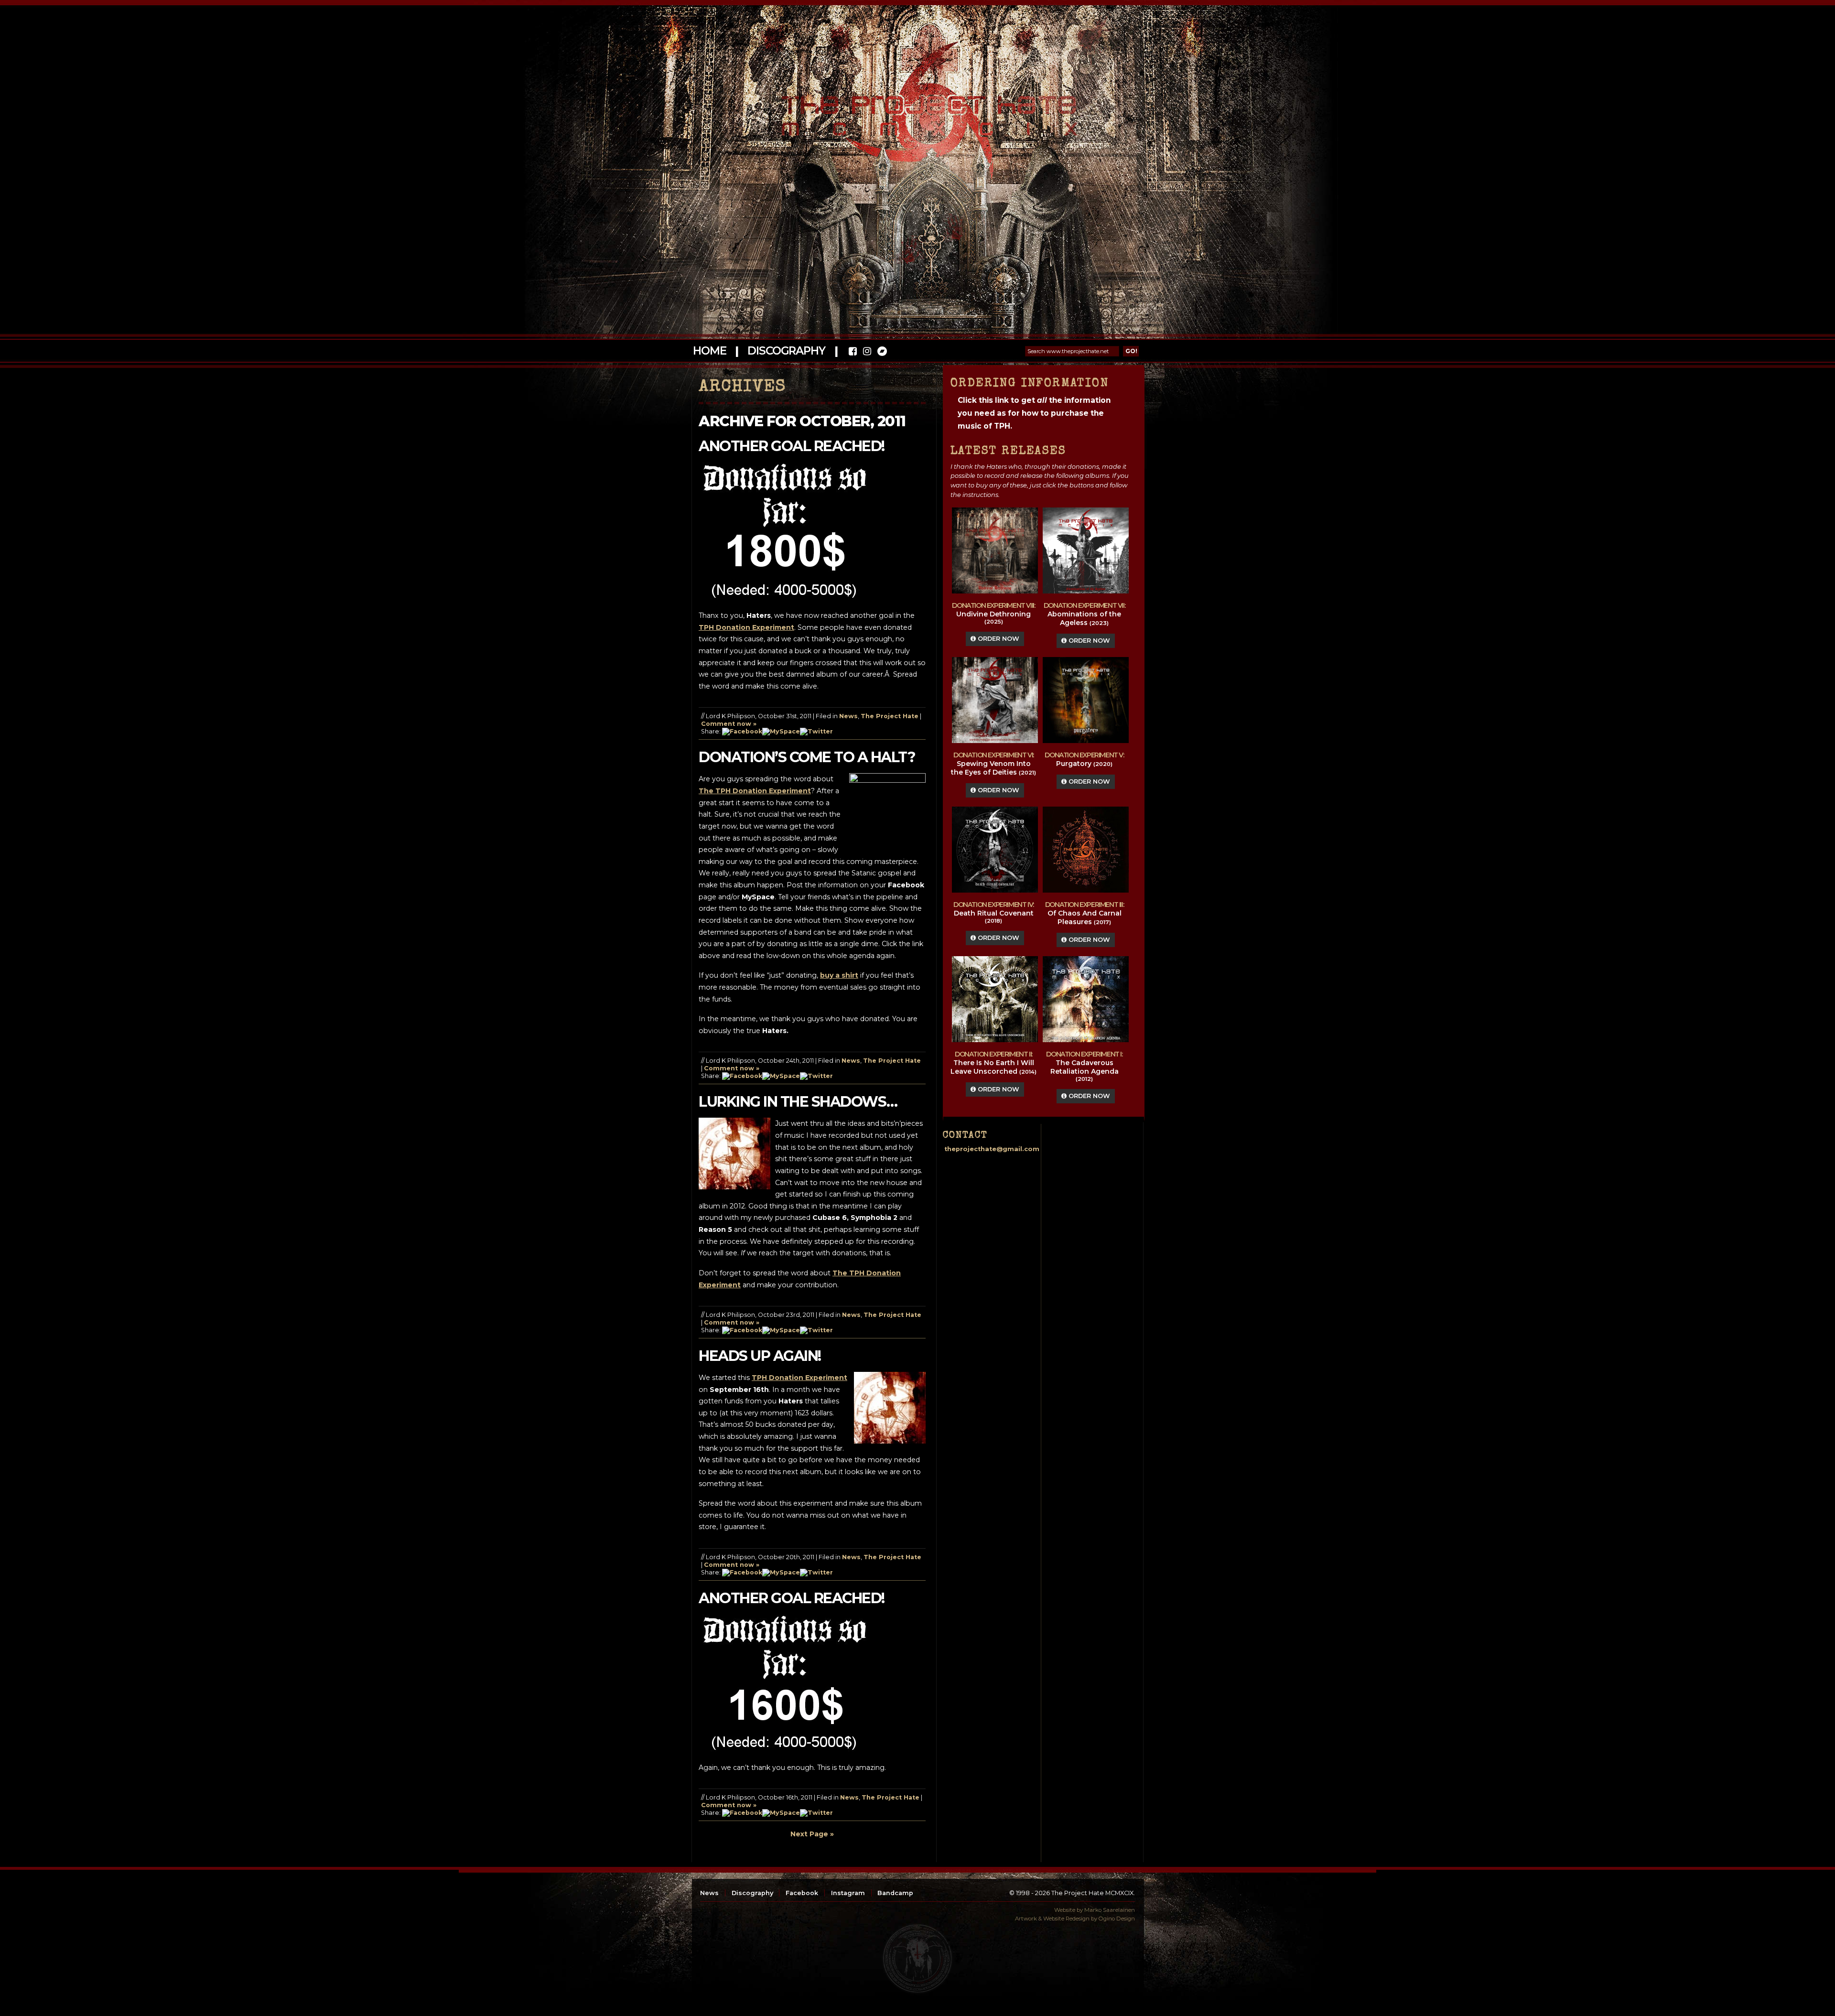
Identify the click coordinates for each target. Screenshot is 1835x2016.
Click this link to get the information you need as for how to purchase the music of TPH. (1034, 413)
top (917, 1959)
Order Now (998, 639)
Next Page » (812, 1834)
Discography (786, 351)
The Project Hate (890, 716)
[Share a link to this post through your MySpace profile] (781, 731)
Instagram (848, 1893)
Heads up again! (760, 1356)
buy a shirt (839, 975)
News (848, 716)
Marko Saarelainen (1110, 1910)
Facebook (802, 1893)
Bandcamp (895, 1893)
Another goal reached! (792, 446)
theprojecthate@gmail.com (992, 1149)
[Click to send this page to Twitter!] (816, 731)
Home (709, 351)
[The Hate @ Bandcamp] (881, 352)
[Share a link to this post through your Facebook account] (742, 731)
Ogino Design (1117, 1919)
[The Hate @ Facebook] (853, 352)
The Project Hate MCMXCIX (916, 110)
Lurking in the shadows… (798, 1102)
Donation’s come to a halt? (807, 757)
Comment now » (729, 724)
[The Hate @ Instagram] (867, 352)
